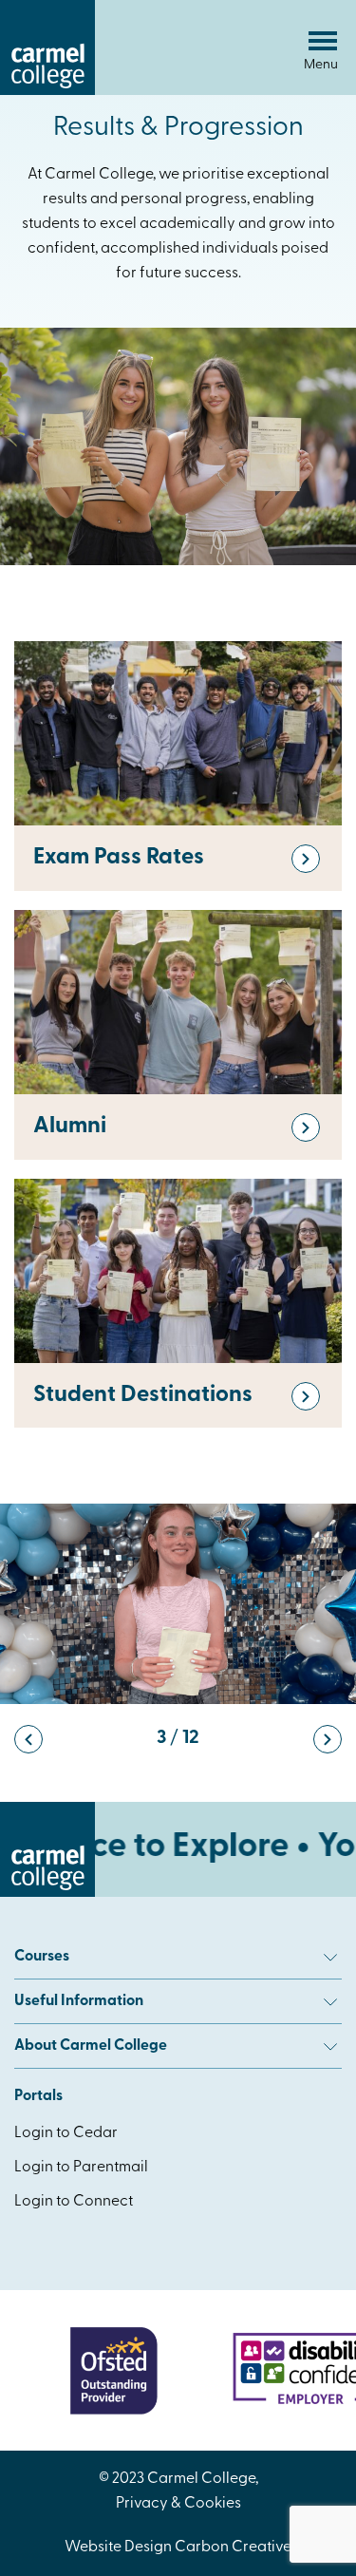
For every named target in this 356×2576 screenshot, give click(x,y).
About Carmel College (91, 2046)
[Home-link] (47, 91)
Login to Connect (74, 2202)
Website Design (118, 2548)
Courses (42, 1957)
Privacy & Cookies (178, 2504)
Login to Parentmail (81, 2168)
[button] (28, 1739)
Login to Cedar (66, 2133)
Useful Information (79, 2001)
